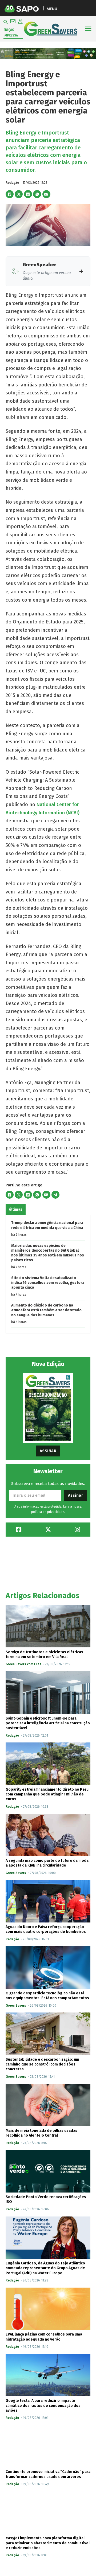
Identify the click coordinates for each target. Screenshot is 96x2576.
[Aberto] (88, 29)
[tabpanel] (48, 1274)
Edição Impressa (11, 32)
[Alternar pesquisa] (6, 22)
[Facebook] (10, 194)
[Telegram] (55, 1195)
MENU (52, 9)
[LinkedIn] (28, 194)
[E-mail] (46, 194)
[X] (19, 194)
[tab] (16, 1210)
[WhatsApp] (37, 194)
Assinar (48, 1451)
